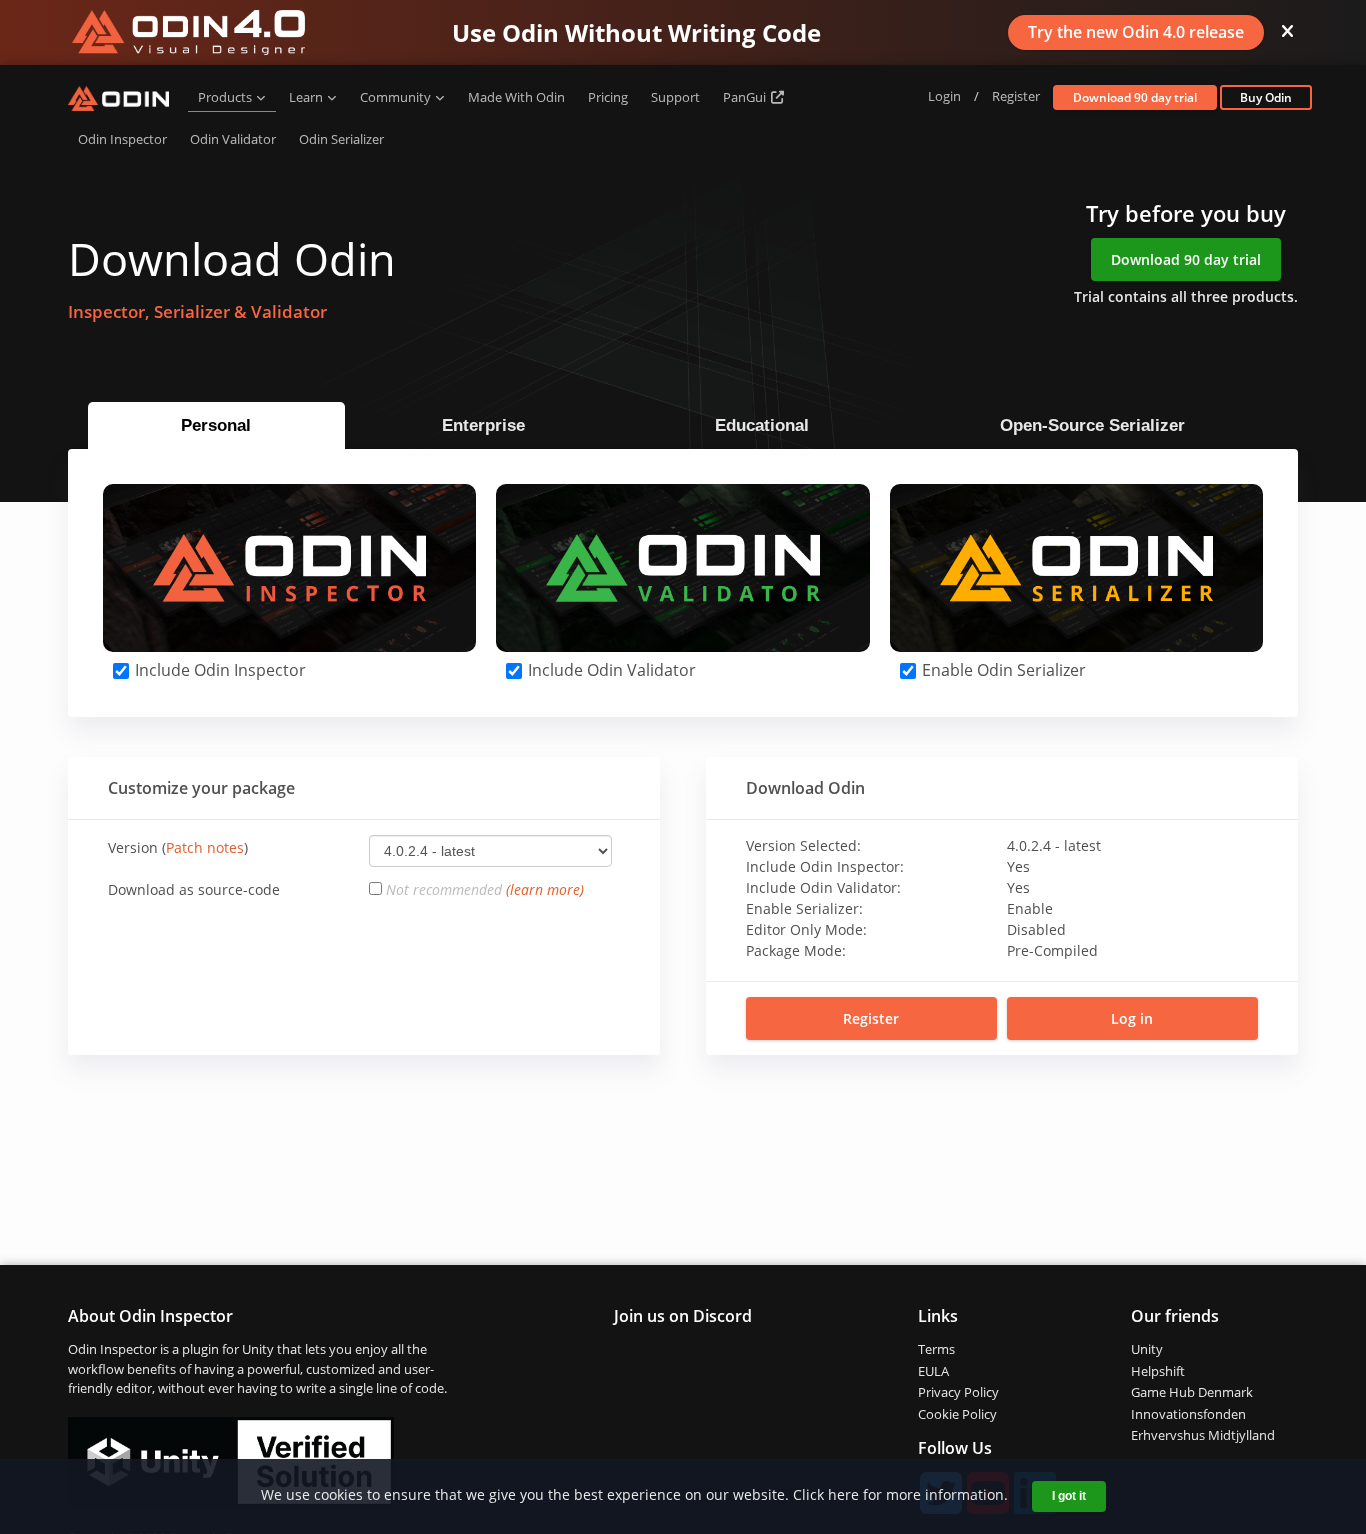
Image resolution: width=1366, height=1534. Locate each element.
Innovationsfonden (1188, 1414)
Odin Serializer (341, 139)
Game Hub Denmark (1192, 1392)
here (843, 1494)
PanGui (746, 97)
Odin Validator (233, 139)
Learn (306, 97)
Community (395, 97)
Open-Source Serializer (1092, 425)
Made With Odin (516, 97)
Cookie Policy (957, 1414)
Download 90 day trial (1135, 97)
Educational (762, 425)
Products (225, 97)
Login (944, 96)
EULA (933, 1371)
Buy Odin (1266, 97)
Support (675, 97)
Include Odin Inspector (218, 670)
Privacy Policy (958, 1392)
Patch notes (205, 847)
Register (1016, 96)
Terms (936, 1349)
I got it (1069, 1496)
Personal (216, 425)
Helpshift (1158, 1371)
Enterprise (483, 425)
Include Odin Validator (610, 670)
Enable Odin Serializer (1002, 670)
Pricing (608, 97)
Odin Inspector (122, 139)
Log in (1132, 1018)
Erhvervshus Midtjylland (1203, 1435)
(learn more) (545, 889)
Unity (1147, 1349)
